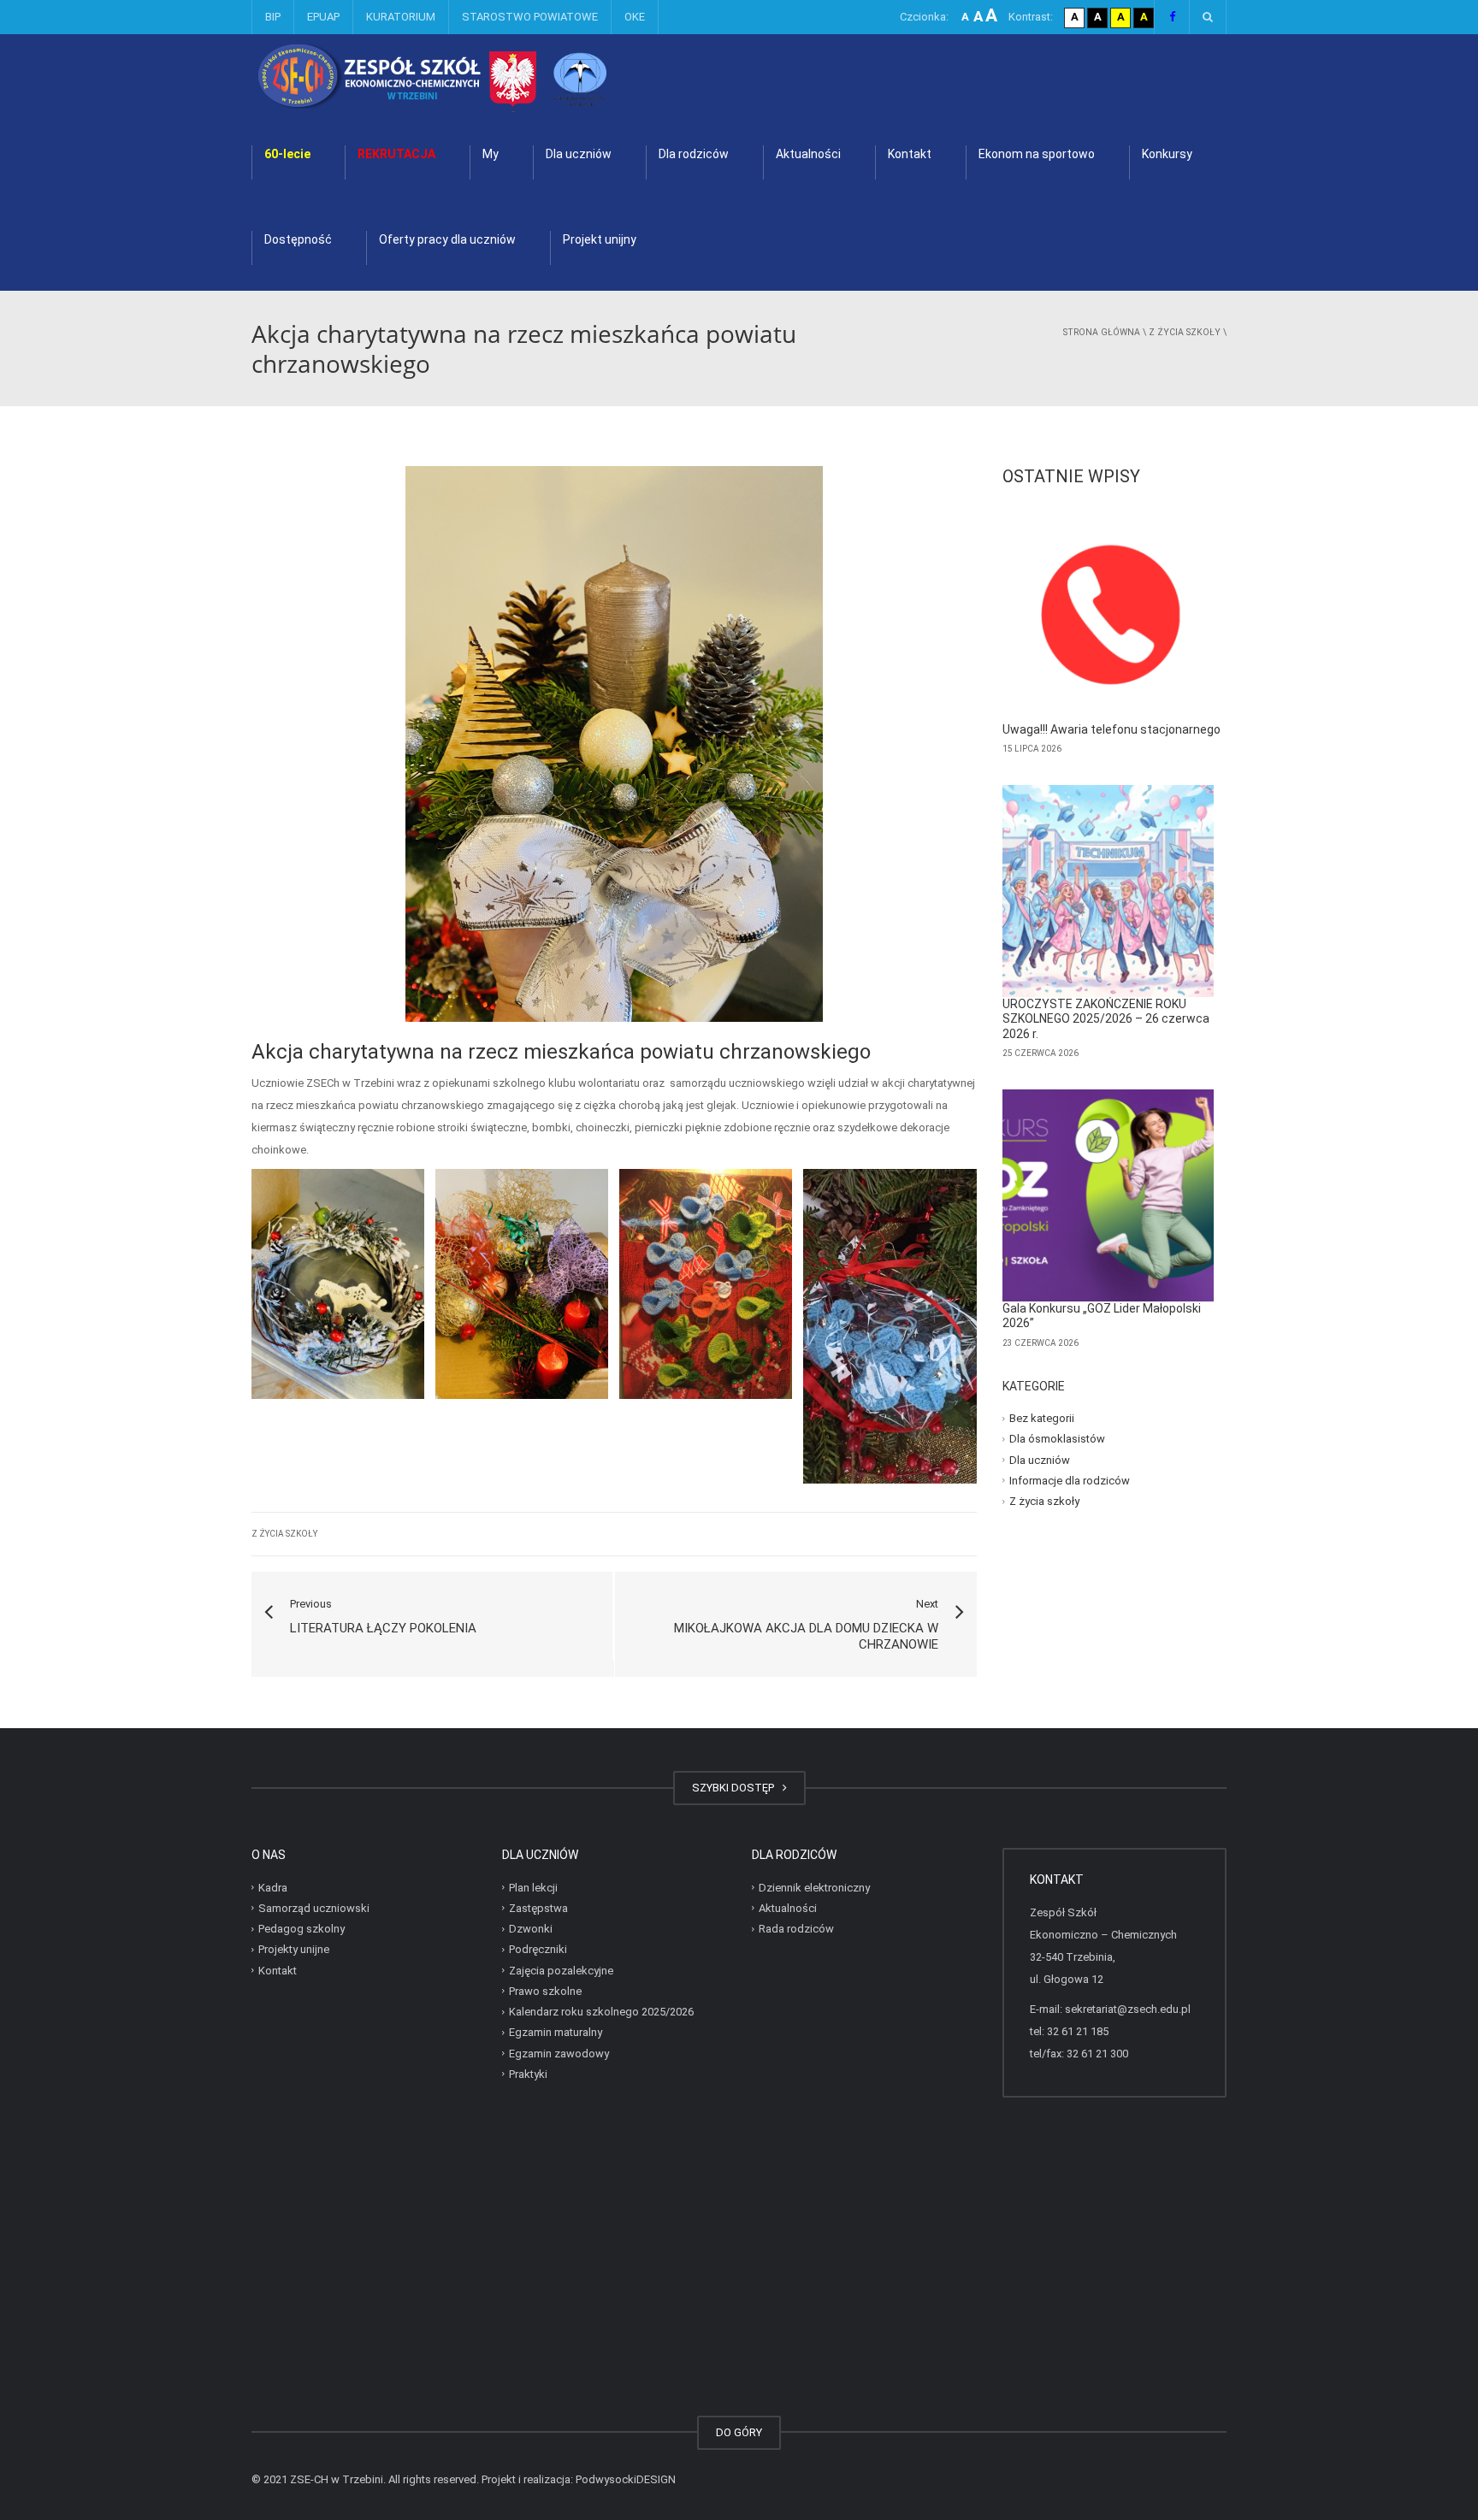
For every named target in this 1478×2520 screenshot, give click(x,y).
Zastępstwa (538, 1908)
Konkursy (1167, 154)
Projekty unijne (294, 1949)
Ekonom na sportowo (1037, 154)
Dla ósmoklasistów (1057, 1439)
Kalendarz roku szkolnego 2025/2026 (601, 2012)
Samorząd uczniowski (314, 1908)
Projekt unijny (600, 239)
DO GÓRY (739, 2432)
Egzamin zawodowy (559, 2053)
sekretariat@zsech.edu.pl (1128, 2009)
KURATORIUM (401, 17)
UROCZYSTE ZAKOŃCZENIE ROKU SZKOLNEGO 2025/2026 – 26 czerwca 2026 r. (1106, 1019)
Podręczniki (538, 1949)
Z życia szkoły (1185, 332)
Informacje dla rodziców (1070, 1481)
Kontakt (910, 154)
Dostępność (298, 239)
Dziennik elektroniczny (814, 1887)
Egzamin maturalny (556, 2032)
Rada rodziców (796, 1929)
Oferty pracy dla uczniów (447, 239)
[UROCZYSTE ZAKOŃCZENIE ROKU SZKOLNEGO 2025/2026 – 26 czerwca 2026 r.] (1108, 891)
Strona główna (1102, 332)
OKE (635, 17)
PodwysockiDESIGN (626, 2479)
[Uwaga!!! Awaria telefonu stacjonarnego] (1108, 617)
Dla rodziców (694, 154)
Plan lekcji (533, 1887)
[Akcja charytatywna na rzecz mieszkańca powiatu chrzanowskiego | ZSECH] (478, 77)
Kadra (273, 1887)
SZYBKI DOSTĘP (736, 1788)
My (491, 154)
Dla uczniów (579, 154)
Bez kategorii (1042, 1418)
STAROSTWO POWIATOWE (530, 17)
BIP (273, 17)
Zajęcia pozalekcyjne (561, 1970)
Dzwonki (531, 1929)
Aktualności (808, 154)
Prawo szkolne (545, 1991)
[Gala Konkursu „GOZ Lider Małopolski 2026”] (1108, 1195)
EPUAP (323, 17)
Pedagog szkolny (302, 1929)
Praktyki (528, 2074)
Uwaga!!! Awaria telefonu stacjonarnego (1111, 729)
